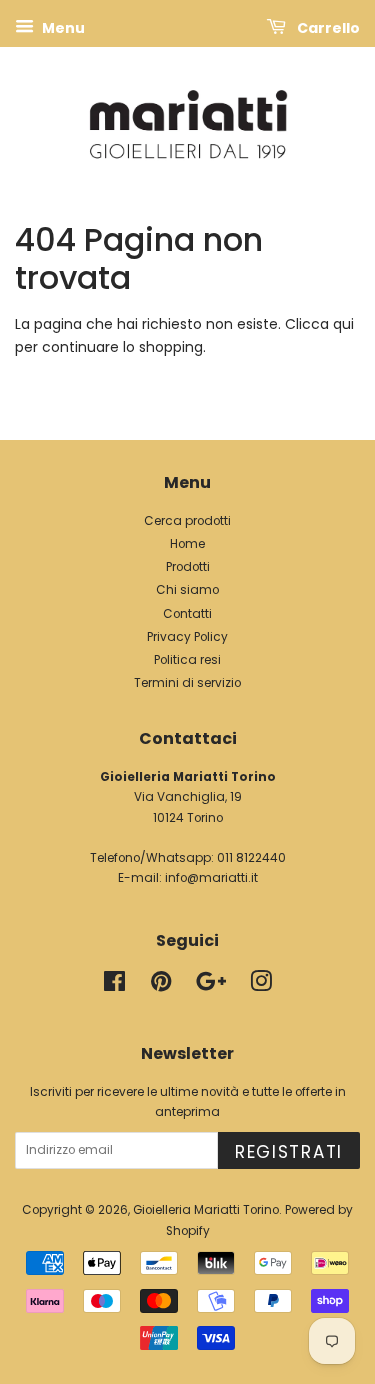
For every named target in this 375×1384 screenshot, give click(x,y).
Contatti (187, 614)
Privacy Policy (187, 637)
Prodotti (188, 567)
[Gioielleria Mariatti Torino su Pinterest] (161, 986)
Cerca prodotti (187, 521)
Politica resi (187, 660)
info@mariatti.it (211, 878)
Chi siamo (187, 590)
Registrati (289, 1152)
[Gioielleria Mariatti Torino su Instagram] (261, 986)
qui (343, 324)
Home (187, 544)
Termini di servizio (187, 683)
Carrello (327, 28)
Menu (62, 28)
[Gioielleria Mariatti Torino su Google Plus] (211, 986)
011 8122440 (251, 858)
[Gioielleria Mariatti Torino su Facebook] (114, 986)
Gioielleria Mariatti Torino (206, 1210)
